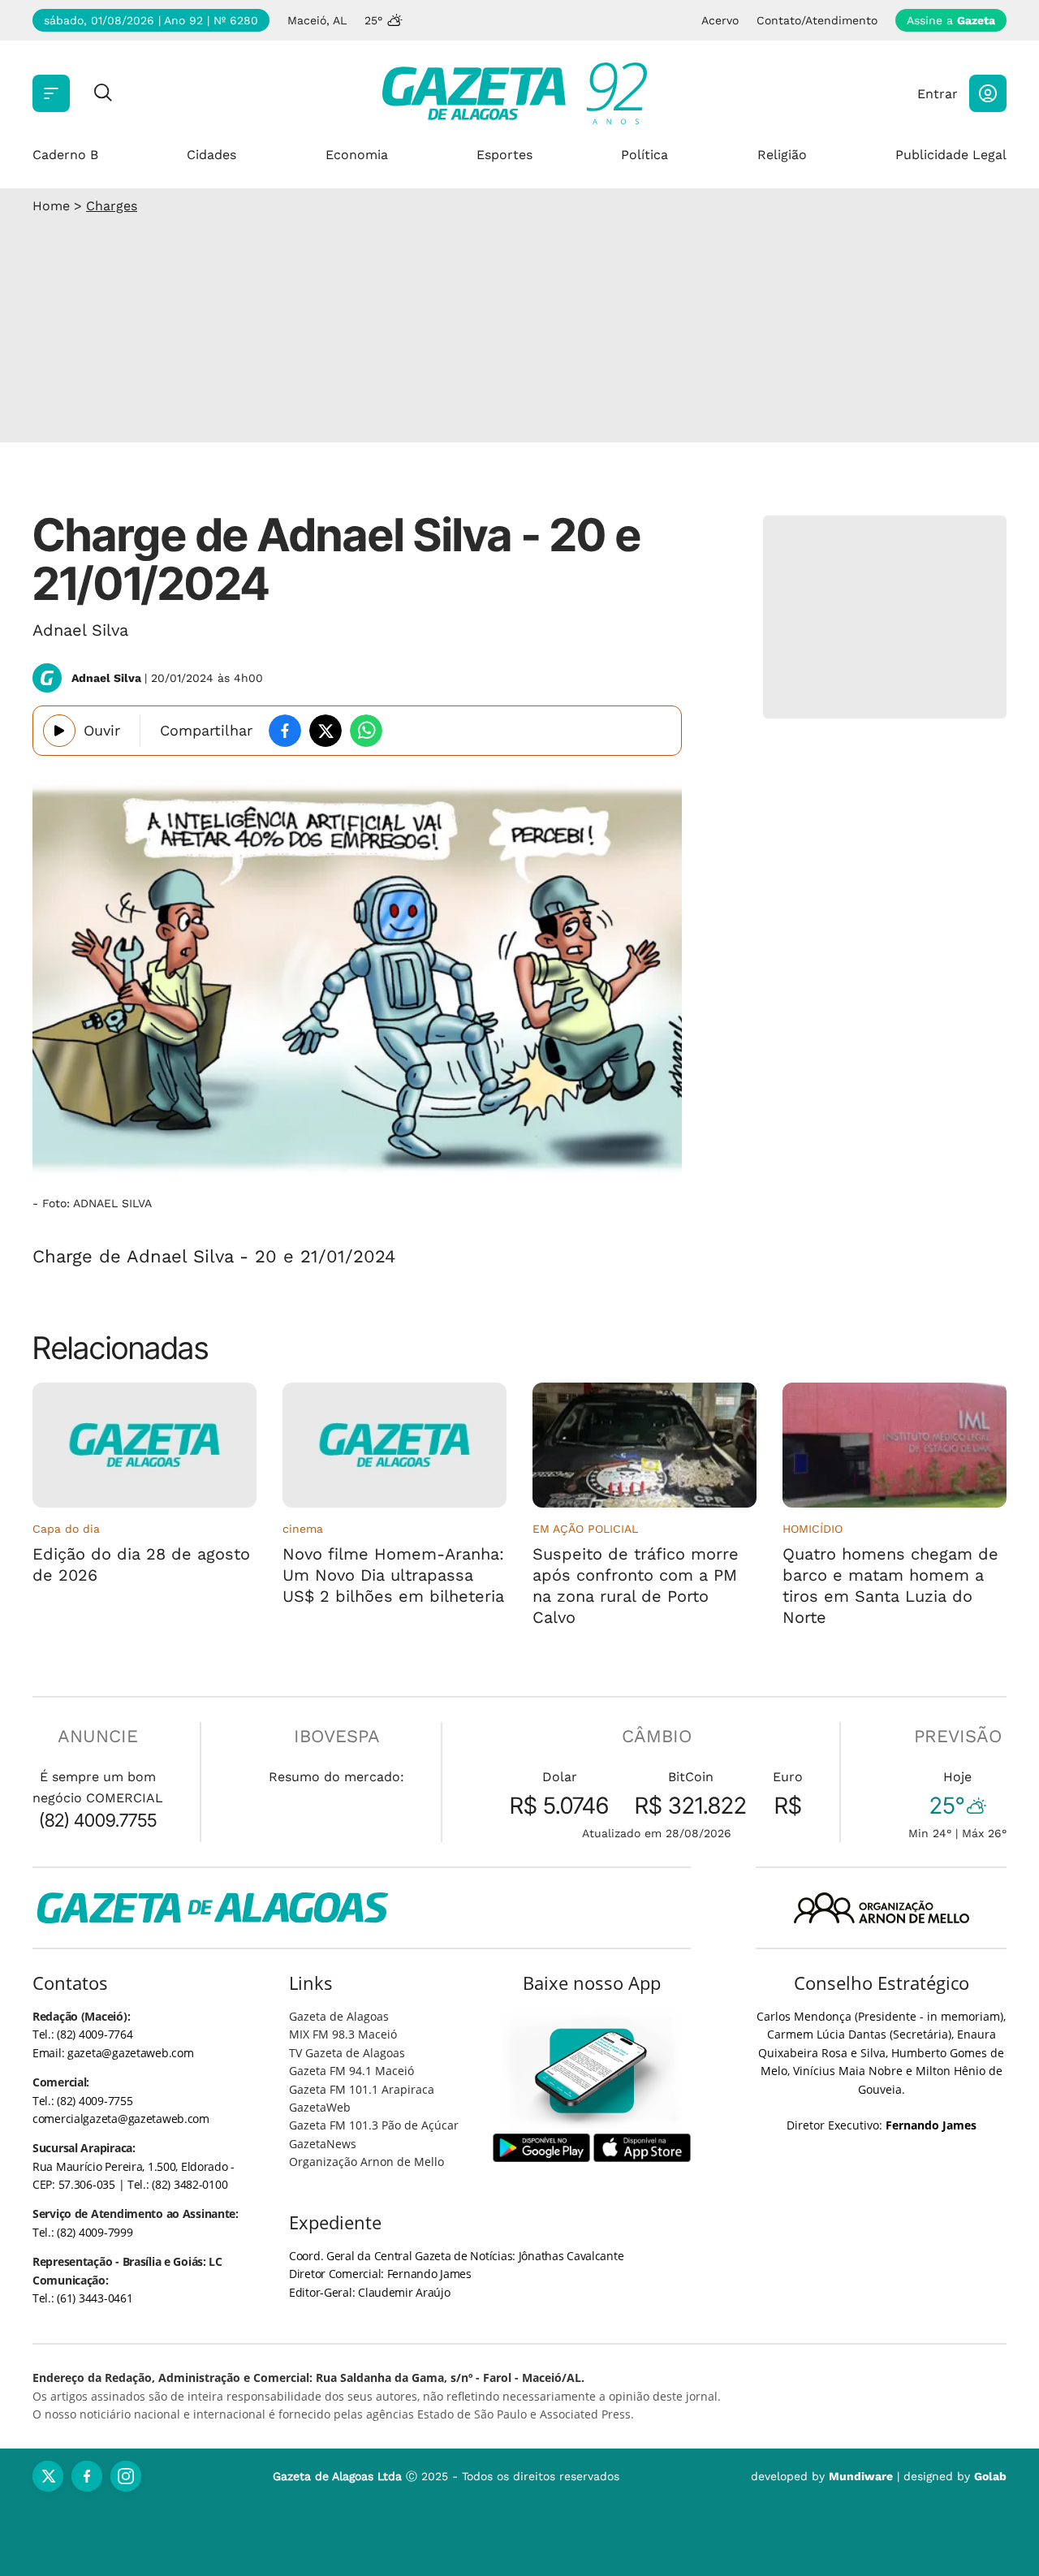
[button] (988, 93)
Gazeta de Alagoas (339, 2016)
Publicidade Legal (951, 155)
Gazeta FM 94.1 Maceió (351, 2071)
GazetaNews (323, 2144)
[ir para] (592, 2071)
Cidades (211, 155)
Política (645, 155)
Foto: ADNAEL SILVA (97, 1203)
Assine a (951, 20)
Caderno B (65, 155)
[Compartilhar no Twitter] (325, 731)
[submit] (103, 94)
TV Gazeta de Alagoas (347, 2053)
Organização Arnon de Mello (366, 2162)
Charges (112, 206)
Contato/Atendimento (817, 20)
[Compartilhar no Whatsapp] (366, 731)
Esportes (504, 155)
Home (51, 206)
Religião (782, 155)
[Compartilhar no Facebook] (285, 731)
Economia (357, 155)
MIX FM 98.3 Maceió (343, 2034)
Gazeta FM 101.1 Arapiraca (362, 2089)
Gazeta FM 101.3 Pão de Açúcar (374, 2125)
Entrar (938, 94)
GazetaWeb (320, 2107)
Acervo (720, 20)
